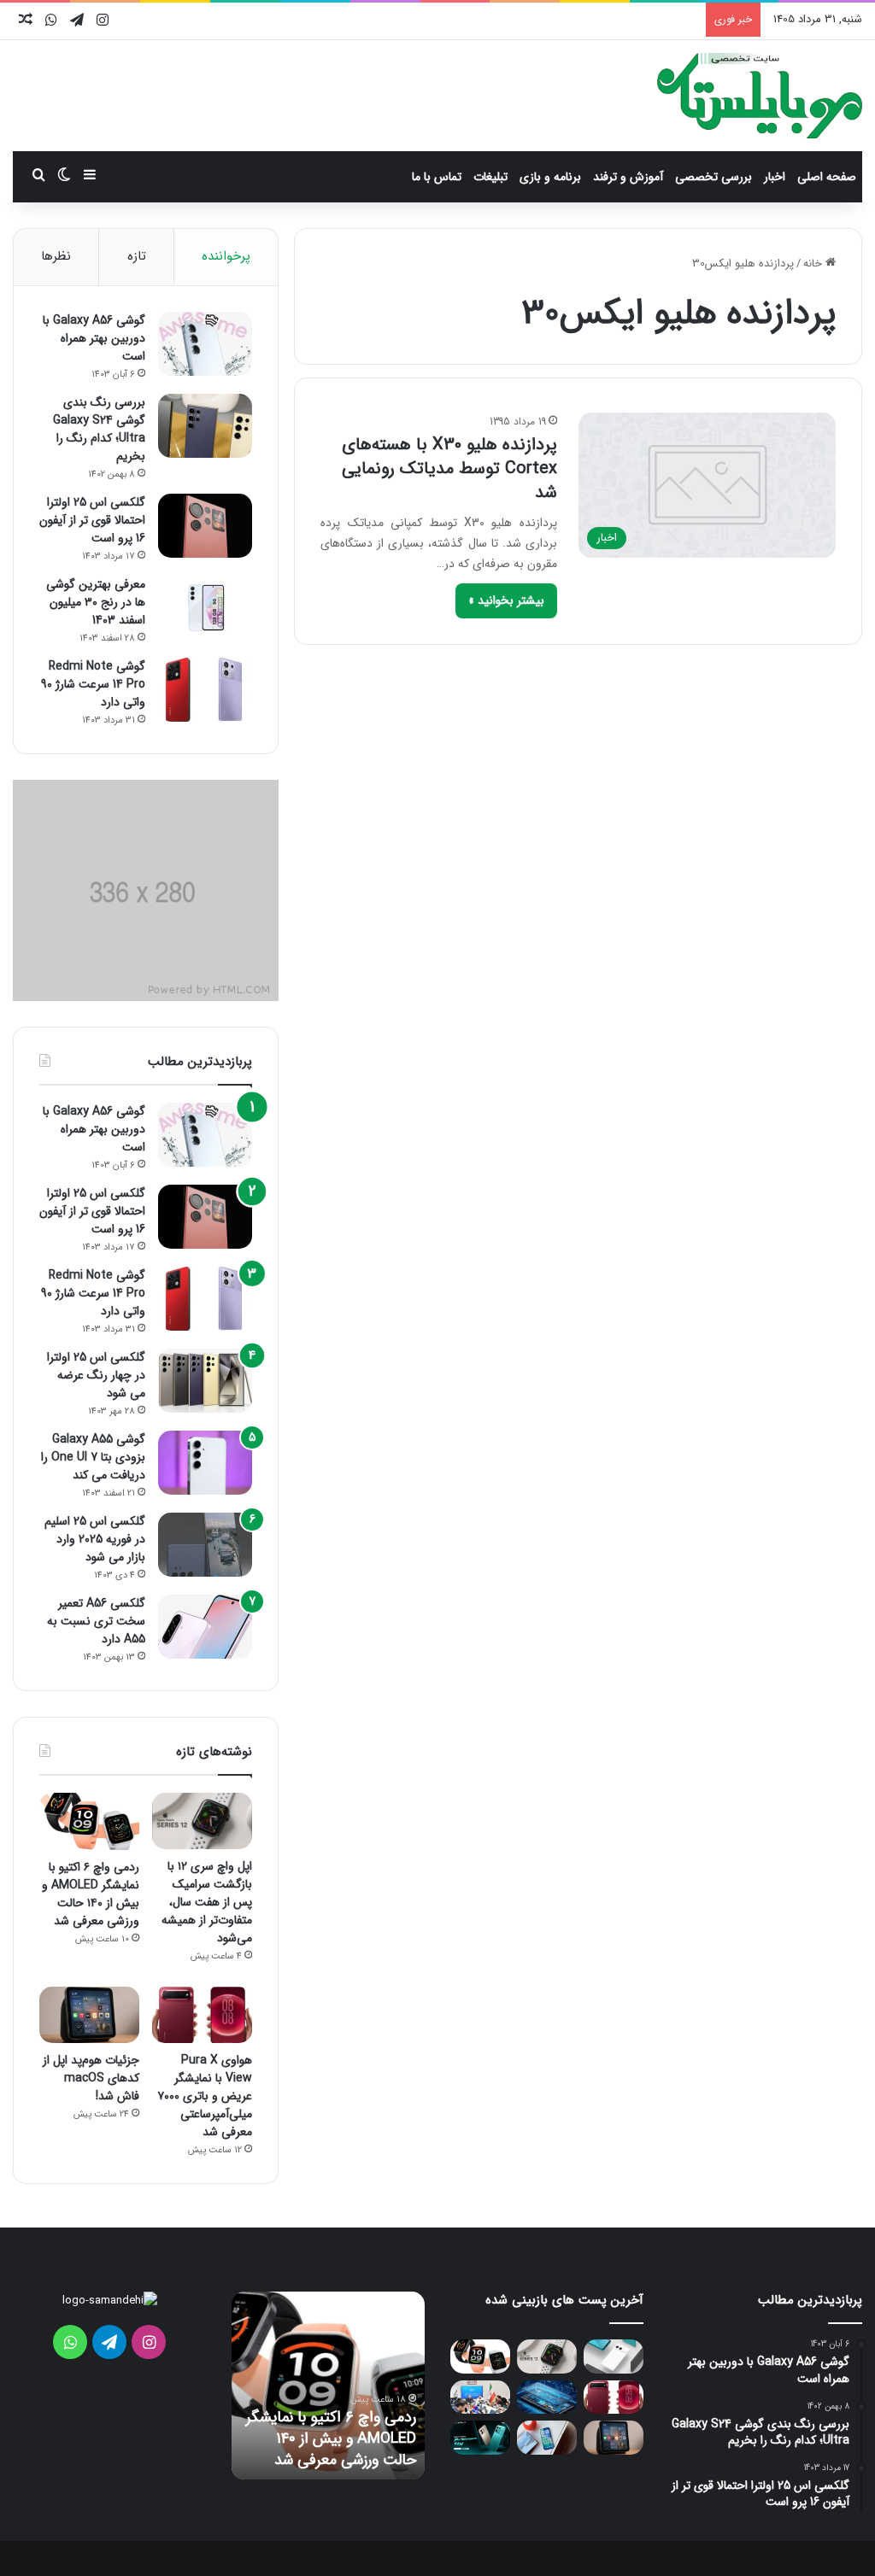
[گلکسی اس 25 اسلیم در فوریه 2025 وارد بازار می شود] (205, 1545)
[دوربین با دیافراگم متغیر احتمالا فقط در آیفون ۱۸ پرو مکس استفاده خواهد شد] (547, 2437)
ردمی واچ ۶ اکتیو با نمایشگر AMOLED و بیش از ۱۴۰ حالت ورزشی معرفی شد (91, 1894)
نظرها (56, 256)
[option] (328, 2386)
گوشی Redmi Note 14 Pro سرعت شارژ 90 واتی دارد (93, 684)
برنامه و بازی (550, 177)
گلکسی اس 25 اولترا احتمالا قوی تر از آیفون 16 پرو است (92, 520)
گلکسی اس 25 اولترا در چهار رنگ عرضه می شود (96, 1375)
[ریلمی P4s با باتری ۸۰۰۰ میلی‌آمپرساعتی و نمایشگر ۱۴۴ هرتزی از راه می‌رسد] (480, 2437)
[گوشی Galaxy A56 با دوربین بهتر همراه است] (205, 344)
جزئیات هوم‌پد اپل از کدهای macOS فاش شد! (91, 2078)
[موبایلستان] (760, 96)
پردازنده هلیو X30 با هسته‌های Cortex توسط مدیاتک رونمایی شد (449, 468)
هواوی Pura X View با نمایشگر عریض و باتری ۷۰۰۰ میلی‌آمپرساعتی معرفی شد (205, 2096)
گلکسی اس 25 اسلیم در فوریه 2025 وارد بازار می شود (95, 1539)
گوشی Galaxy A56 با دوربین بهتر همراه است (94, 338)
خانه (814, 263)
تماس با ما (437, 177)
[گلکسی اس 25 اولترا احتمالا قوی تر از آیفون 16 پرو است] (205, 526)
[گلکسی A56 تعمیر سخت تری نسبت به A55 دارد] (205, 1627)
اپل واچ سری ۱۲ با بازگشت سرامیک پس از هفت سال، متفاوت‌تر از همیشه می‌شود (207, 1902)
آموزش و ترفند (628, 177)
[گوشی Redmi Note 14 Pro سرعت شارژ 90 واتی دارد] (205, 690)
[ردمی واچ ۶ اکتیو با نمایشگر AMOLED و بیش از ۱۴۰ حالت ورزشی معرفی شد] (89, 1821)
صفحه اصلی (827, 177)
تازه (137, 256)
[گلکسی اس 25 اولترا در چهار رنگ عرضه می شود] (205, 1381)
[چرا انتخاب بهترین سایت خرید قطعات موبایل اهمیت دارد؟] (547, 2397)
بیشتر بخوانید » (506, 600)
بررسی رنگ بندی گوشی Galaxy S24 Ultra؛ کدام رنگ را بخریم (99, 429)
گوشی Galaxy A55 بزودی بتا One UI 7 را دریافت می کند (93, 1457)
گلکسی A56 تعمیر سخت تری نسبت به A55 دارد (96, 1621)
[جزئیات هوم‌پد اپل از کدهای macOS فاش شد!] (89, 2015)
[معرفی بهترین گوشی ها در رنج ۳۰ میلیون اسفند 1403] (205, 608)
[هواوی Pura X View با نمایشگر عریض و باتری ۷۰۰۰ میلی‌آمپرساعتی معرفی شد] (202, 2015)
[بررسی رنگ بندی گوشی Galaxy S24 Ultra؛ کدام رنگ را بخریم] (205, 426)
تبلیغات (490, 177)
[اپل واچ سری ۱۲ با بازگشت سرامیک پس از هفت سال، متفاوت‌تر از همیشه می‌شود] (202, 1821)
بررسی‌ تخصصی (714, 177)
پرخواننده (226, 256)
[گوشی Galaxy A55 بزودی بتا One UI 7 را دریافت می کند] (205, 1463)
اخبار (775, 177)
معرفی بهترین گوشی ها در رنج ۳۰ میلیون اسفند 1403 (96, 602)
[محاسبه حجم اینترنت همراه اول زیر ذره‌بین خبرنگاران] (480, 2397)
